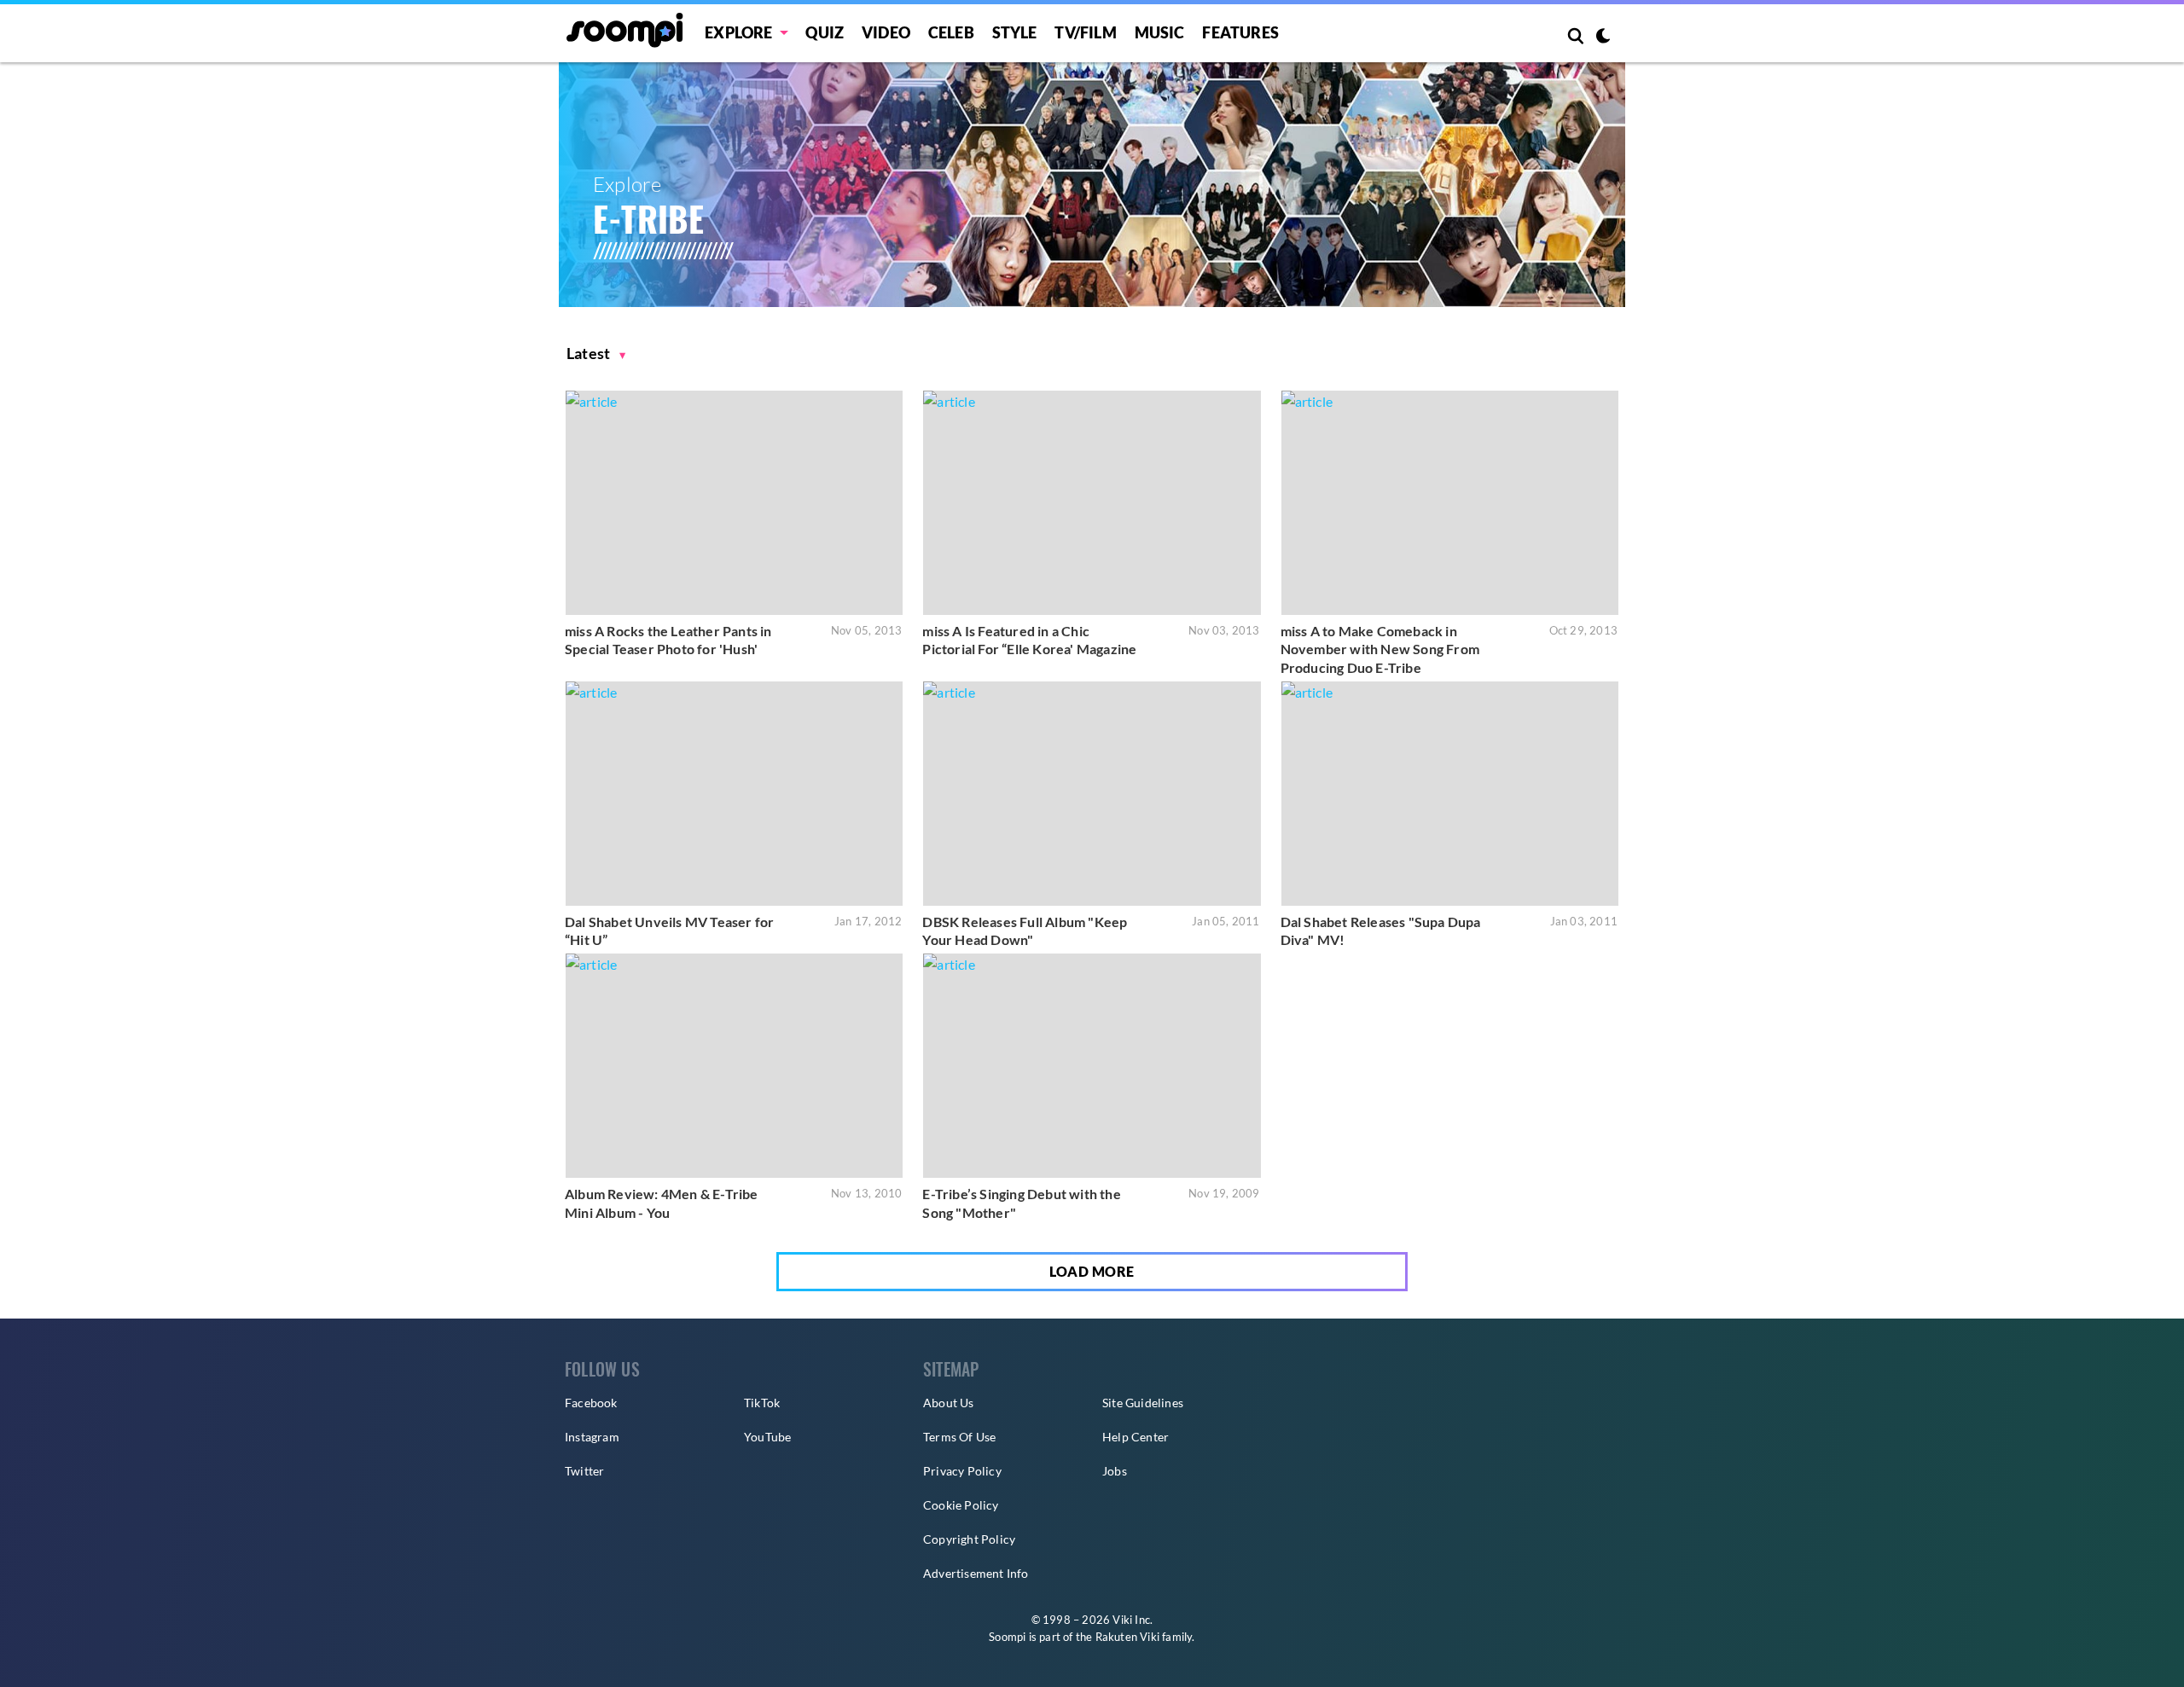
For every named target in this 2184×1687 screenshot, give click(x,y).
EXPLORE (738, 32)
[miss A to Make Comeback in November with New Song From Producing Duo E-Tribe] (1450, 503)
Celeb (951, 32)
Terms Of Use (959, 1437)
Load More (1092, 1271)
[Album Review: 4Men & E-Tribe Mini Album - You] (734, 1066)
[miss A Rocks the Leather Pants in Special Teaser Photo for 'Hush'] (734, 503)
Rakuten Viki (1127, 1637)
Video (886, 32)
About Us (949, 1403)
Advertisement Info (976, 1573)
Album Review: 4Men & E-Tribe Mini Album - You (662, 1203)
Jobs (1115, 1471)
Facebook (591, 1403)
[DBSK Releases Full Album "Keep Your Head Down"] (1092, 794)
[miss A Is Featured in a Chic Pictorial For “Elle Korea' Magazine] (1092, 503)
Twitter (584, 1471)
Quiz (825, 32)
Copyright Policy (969, 1539)
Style (1015, 32)
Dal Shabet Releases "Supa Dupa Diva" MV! (1381, 931)
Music (1160, 32)
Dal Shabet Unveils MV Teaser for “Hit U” (669, 931)
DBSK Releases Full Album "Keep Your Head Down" (1025, 931)
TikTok (762, 1403)
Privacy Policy (962, 1471)
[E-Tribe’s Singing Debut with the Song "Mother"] (1092, 1066)
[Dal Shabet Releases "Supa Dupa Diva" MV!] (1450, 794)
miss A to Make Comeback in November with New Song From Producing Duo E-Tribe (1380, 649)
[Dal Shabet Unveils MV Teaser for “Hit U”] (734, 794)
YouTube (767, 1437)
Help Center (1136, 1437)
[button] (596, 354)
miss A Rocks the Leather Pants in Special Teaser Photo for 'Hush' (668, 640)
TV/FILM (1085, 32)
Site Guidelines (1143, 1403)
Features (1240, 32)
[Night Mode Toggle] (1603, 38)
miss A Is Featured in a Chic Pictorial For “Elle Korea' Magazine (1029, 640)
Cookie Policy (961, 1505)
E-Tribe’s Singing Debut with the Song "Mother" (1021, 1203)
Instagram (592, 1437)
